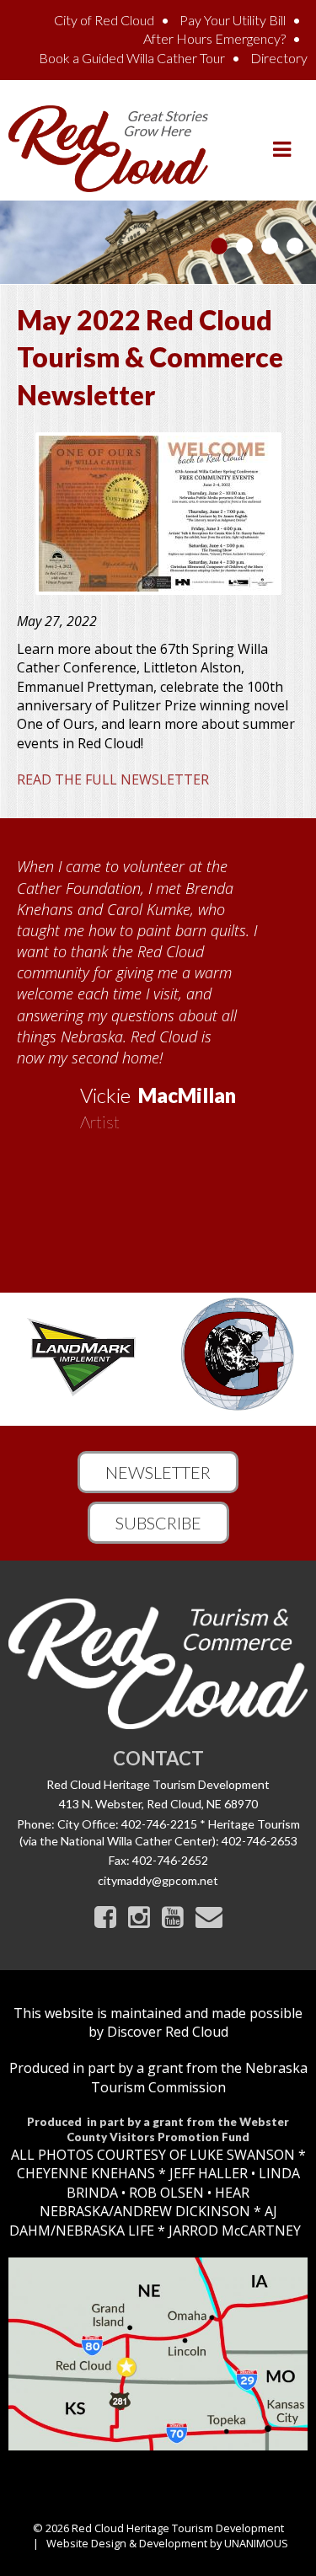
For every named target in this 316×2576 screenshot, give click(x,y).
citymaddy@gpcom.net (158, 1880)
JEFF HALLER (207, 2173)
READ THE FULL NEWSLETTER (113, 779)
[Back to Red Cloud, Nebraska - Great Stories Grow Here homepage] (108, 147)
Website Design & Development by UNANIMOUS (167, 2543)
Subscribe (158, 1523)
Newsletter (158, 1472)
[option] (158, 988)
